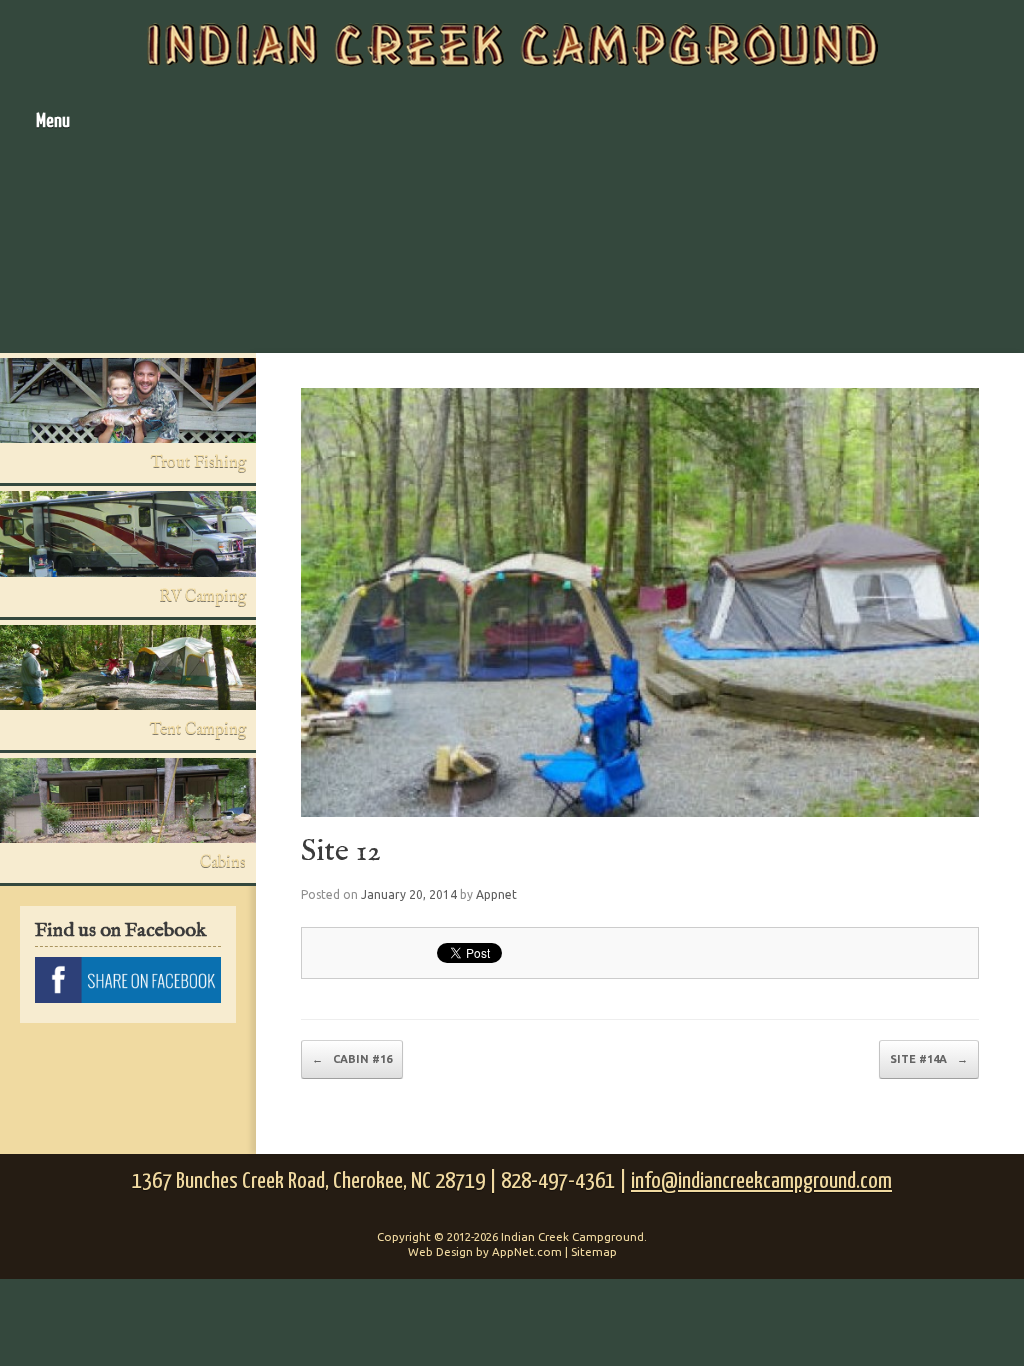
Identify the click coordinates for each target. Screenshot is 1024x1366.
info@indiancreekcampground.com (761, 1181)
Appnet (496, 894)
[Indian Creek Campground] (512, 45)
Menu (53, 121)
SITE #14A (929, 1059)
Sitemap (594, 1251)
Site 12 (341, 852)
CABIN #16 (352, 1059)
